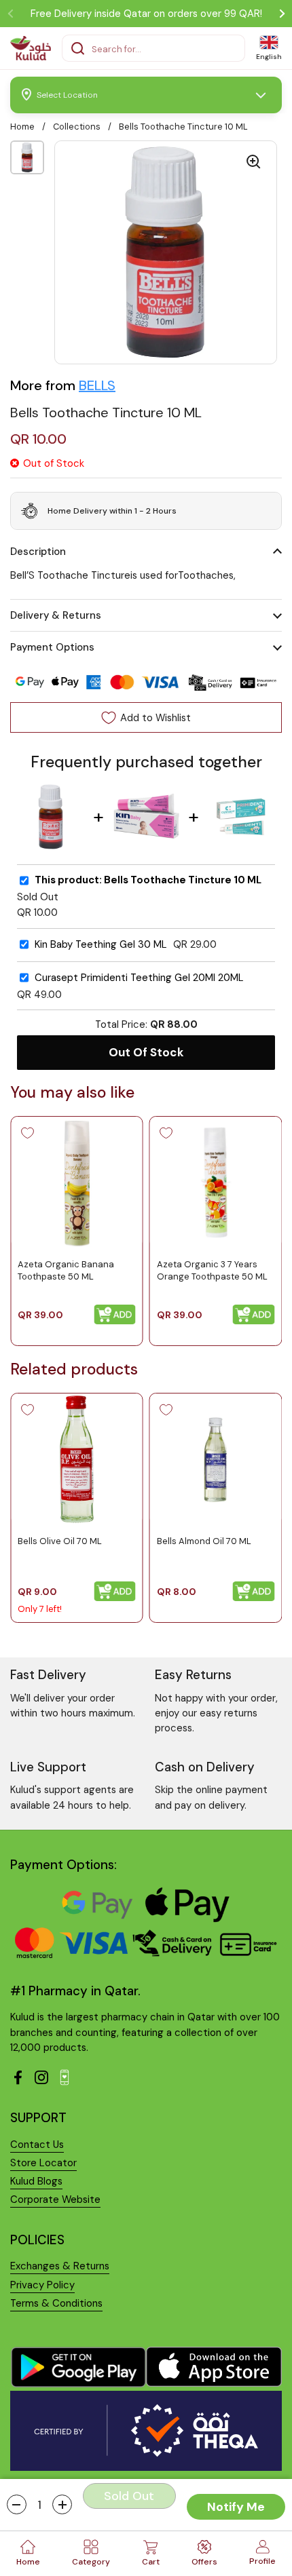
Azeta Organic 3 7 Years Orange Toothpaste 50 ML (212, 1270)
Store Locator (43, 2163)
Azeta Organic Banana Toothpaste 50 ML (66, 1270)
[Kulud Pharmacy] (31, 48)
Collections (77, 127)
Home (22, 127)
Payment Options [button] (52, 647)
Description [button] (38, 552)
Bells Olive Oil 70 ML (60, 1540)
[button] (17, 2504)
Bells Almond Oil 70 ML (204, 1540)
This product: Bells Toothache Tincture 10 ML (148, 880)
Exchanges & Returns (60, 2266)
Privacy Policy (42, 2285)
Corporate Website (55, 2199)
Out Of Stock (146, 1052)
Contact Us (37, 2145)
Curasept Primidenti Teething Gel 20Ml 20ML (139, 978)
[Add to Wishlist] (27, 1133)
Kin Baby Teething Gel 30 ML (101, 945)
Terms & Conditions (56, 2303)
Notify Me (236, 2507)
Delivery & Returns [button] (56, 615)
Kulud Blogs (36, 2181)
